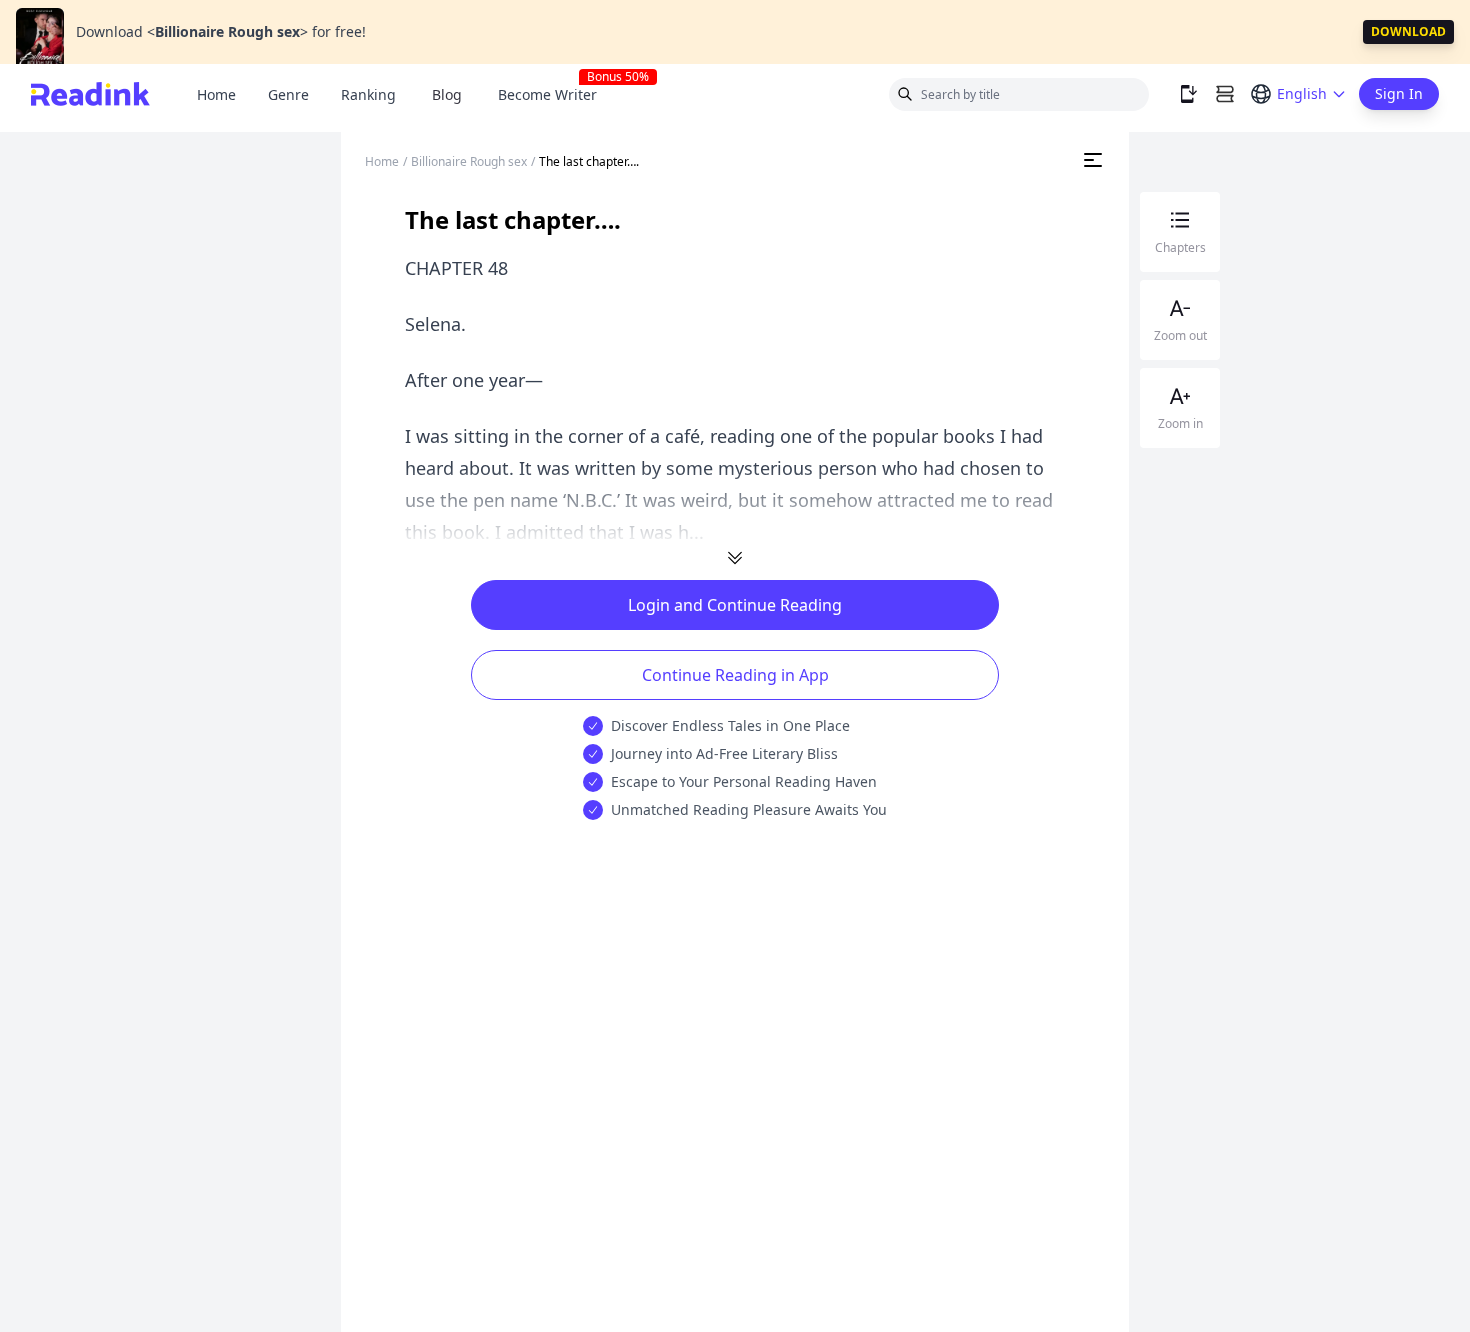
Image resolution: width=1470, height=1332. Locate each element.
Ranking (368, 94)
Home (216, 94)
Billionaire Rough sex (469, 161)
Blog (447, 94)
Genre (288, 94)
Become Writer (555, 94)
